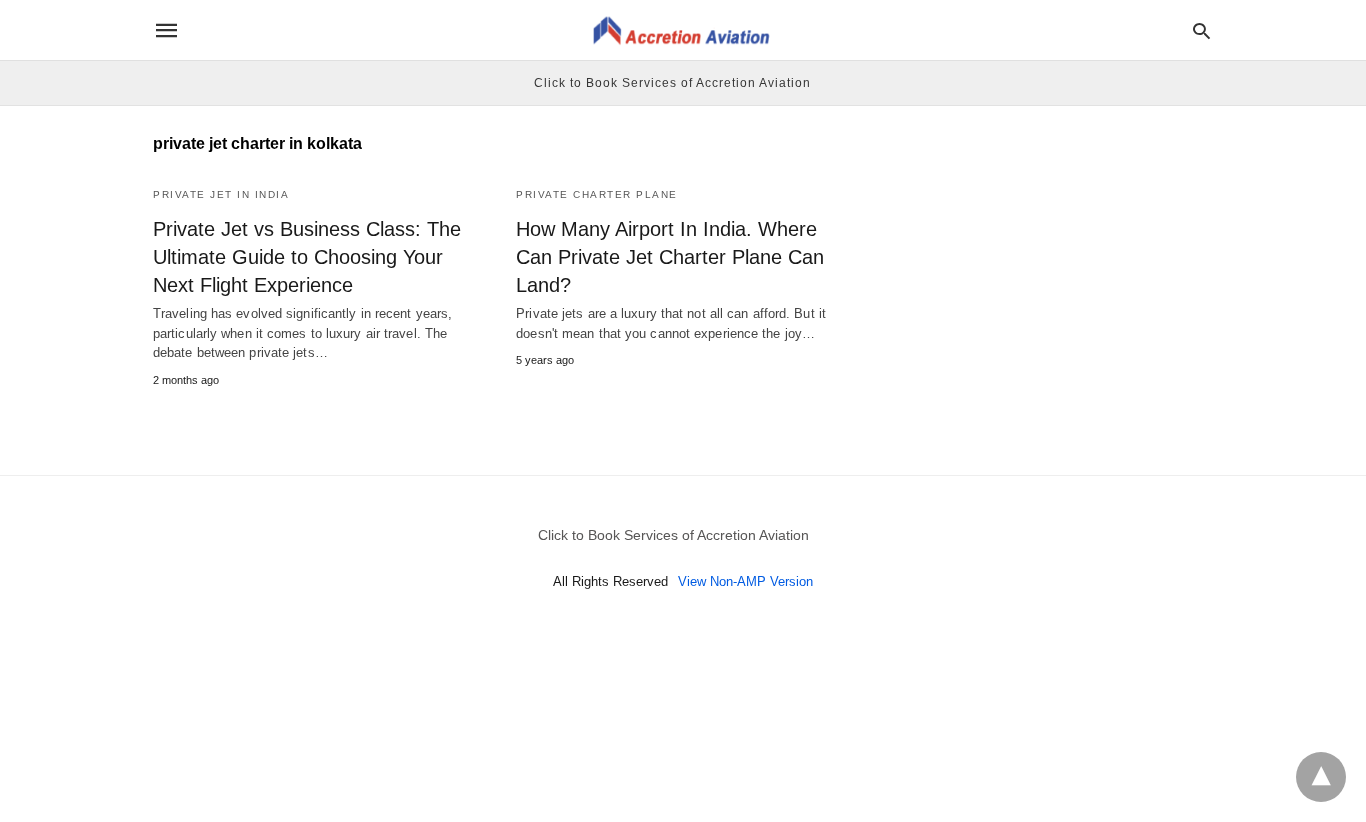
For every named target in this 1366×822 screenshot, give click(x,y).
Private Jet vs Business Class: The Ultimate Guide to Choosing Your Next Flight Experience (307, 257)
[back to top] (1321, 777)
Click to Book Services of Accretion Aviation (672, 83)
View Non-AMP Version (745, 581)
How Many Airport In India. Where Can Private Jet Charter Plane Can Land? (670, 257)
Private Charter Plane (597, 194)
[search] (1201, 30)
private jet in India (221, 194)
